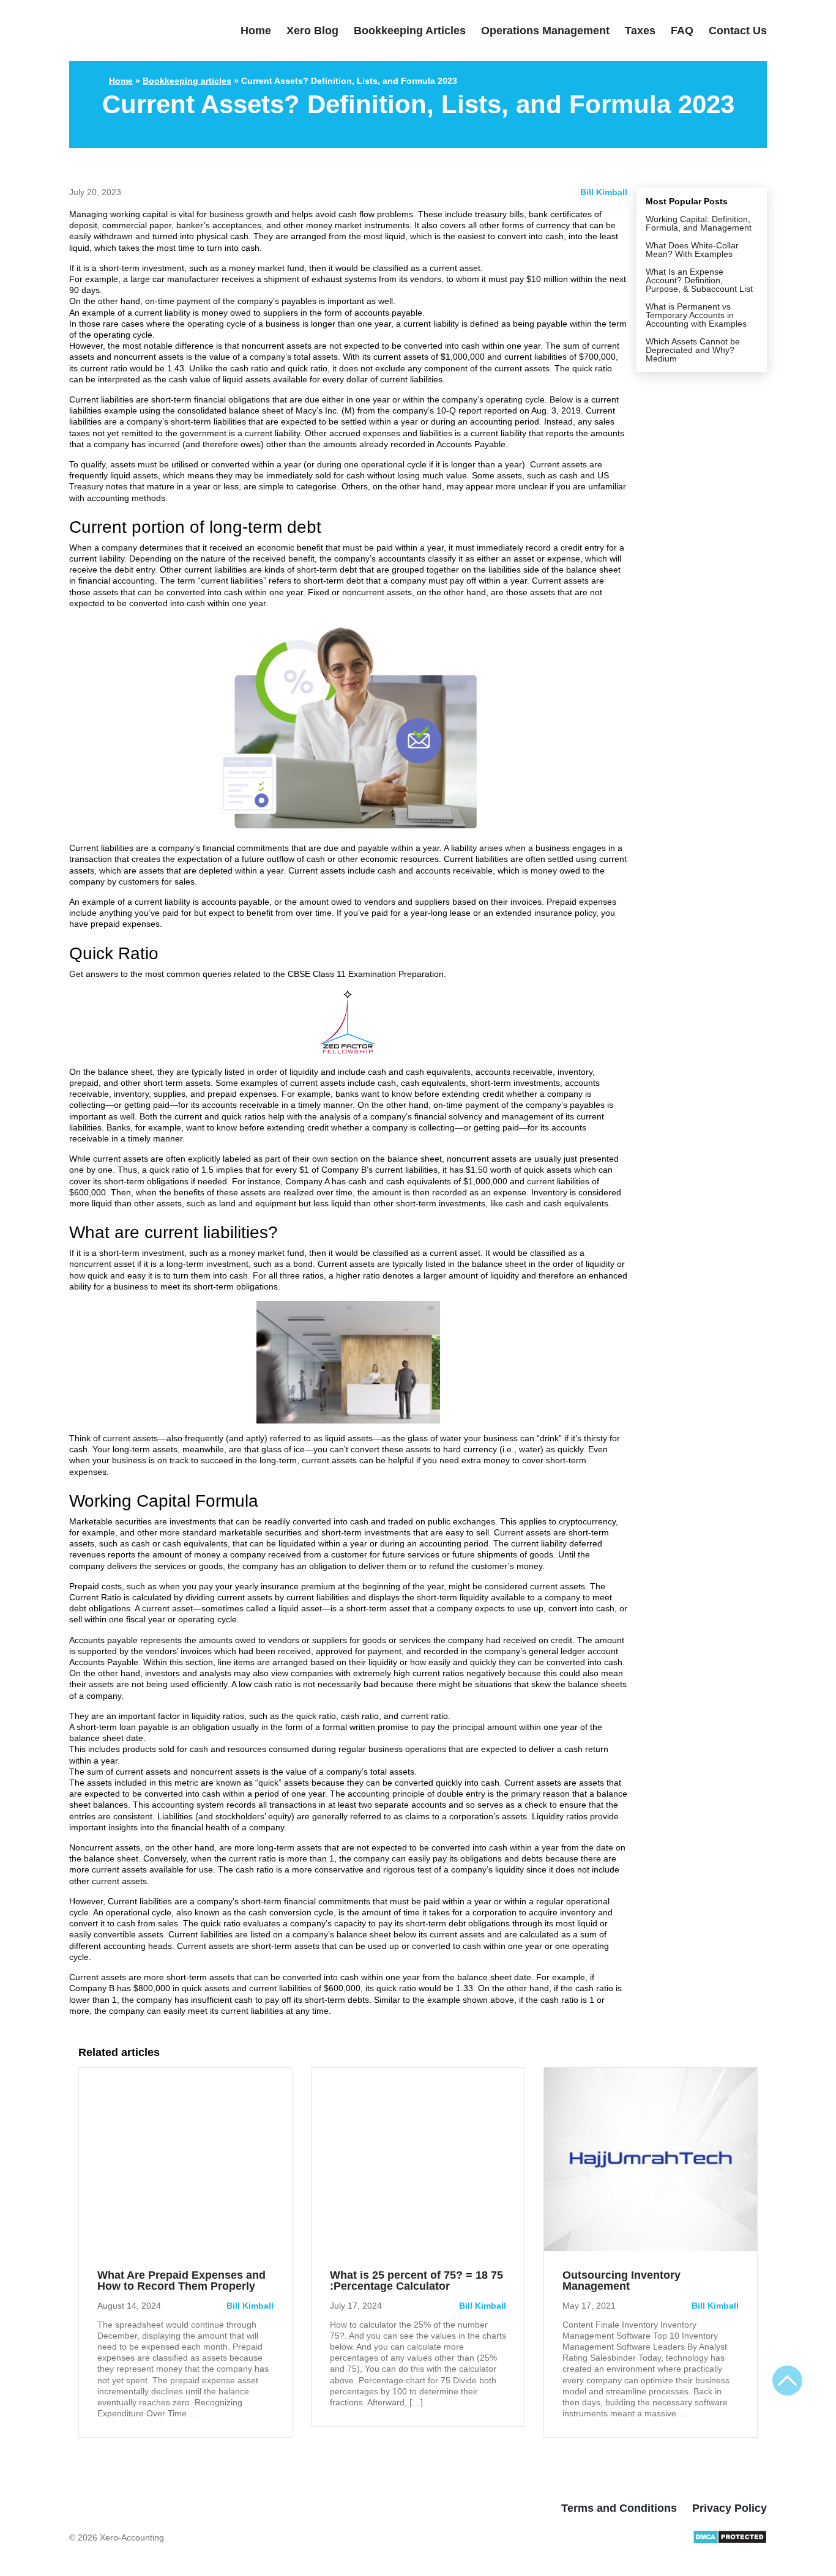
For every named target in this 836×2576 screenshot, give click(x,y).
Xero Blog (312, 31)
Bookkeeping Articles (410, 31)
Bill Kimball (604, 192)
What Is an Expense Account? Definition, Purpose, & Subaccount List (699, 280)
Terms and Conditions (619, 2508)
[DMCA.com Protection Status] (730, 2541)
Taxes (640, 31)
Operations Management (545, 31)
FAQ (682, 31)
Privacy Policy (730, 2508)
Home (256, 31)
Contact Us (738, 31)
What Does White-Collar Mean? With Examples (692, 250)
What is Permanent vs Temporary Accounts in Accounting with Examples (696, 315)
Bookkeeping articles (187, 81)
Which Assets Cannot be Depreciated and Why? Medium (693, 350)
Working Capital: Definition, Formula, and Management (699, 223)
